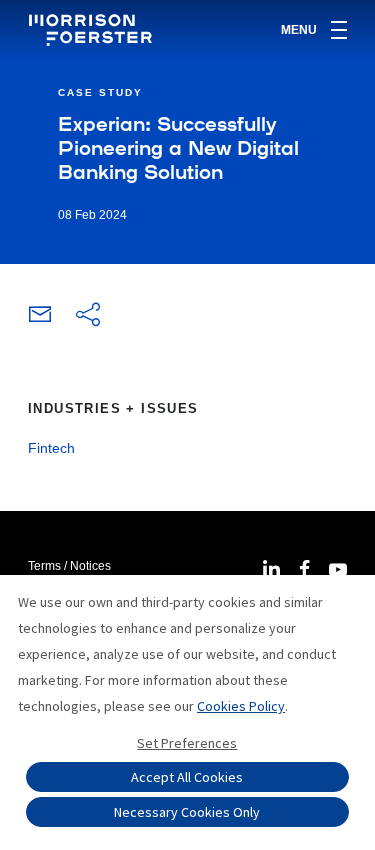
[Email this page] (40, 319)
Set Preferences (187, 743)
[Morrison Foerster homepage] (93, 30)
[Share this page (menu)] (88, 316)
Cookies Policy (241, 706)
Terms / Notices (69, 566)
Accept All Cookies (187, 777)
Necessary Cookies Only (187, 812)
